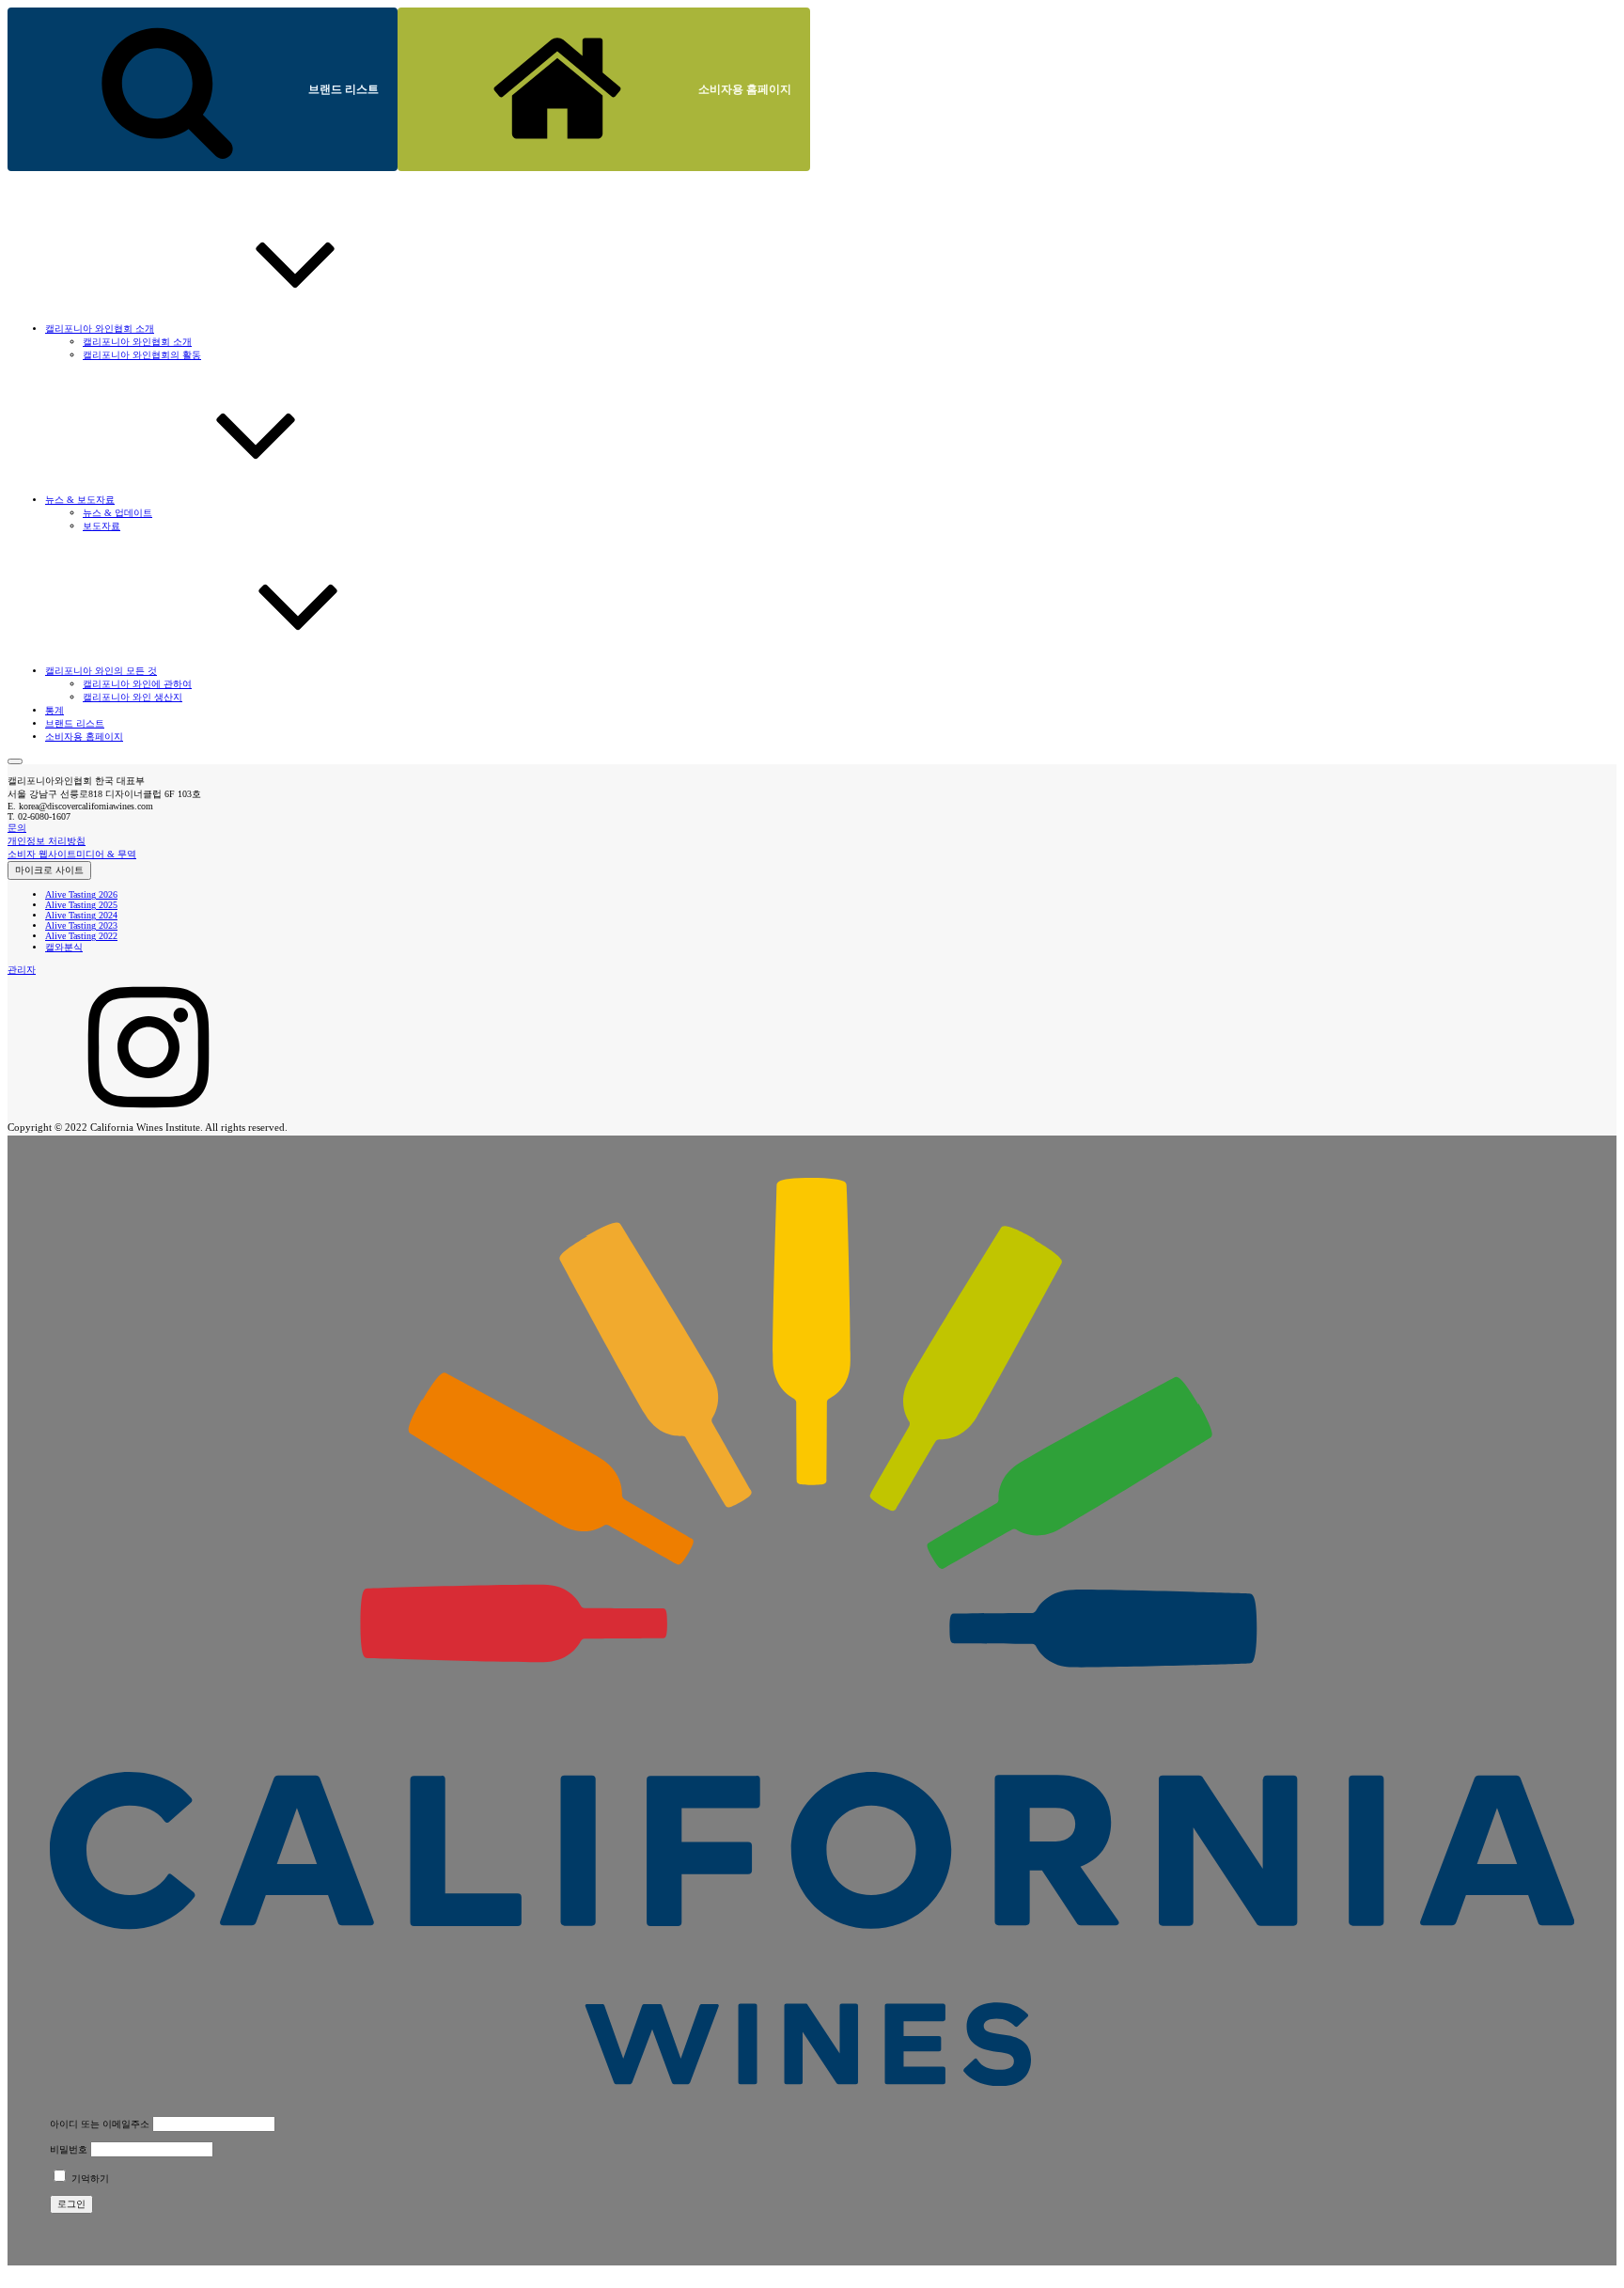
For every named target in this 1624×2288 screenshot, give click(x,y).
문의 (17, 828)
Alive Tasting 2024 (81, 915)
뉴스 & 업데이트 (117, 513)
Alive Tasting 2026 (81, 894)
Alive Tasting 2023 (81, 925)
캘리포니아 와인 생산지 (133, 697)
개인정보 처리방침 (47, 841)
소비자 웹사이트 (42, 854)
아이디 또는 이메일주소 (100, 2124)
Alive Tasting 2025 (81, 905)
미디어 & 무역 (106, 854)
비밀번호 (69, 2149)
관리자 (22, 970)
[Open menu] (15, 761)
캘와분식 (64, 947)
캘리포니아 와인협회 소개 (137, 342)
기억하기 (89, 2178)
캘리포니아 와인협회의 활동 (142, 355)
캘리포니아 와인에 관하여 (137, 684)
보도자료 (101, 526)
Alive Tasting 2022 (81, 936)
